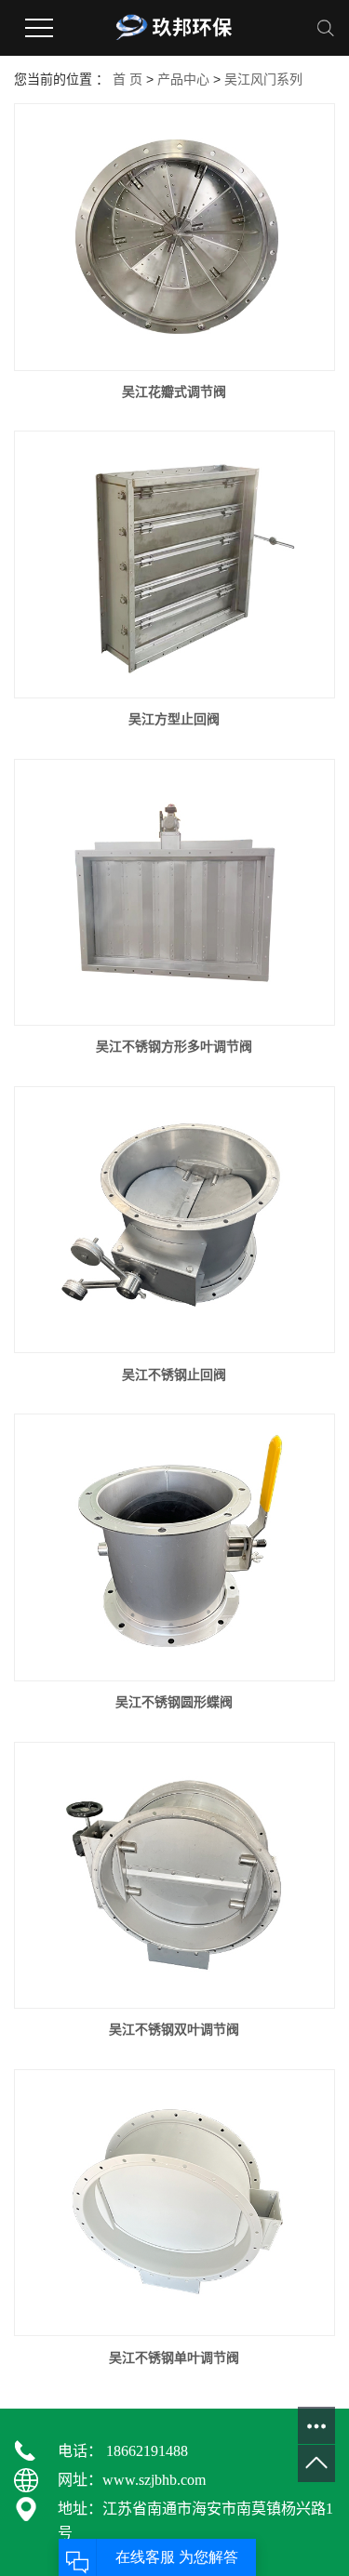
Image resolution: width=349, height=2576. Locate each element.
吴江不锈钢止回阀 (174, 1374)
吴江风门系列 (263, 79)
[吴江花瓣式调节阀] (174, 237)
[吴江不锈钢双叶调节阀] (174, 1876)
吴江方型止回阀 (174, 719)
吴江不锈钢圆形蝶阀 (174, 1702)
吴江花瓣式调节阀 (174, 392)
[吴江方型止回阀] (174, 564)
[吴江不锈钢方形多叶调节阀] (174, 893)
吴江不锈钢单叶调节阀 (174, 2357)
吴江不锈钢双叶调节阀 (174, 2029)
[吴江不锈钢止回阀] (174, 1220)
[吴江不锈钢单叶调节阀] (174, 2203)
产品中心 (183, 79)
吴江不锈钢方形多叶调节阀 (174, 1046)
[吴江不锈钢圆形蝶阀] (174, 1547)
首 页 (128, 79)
